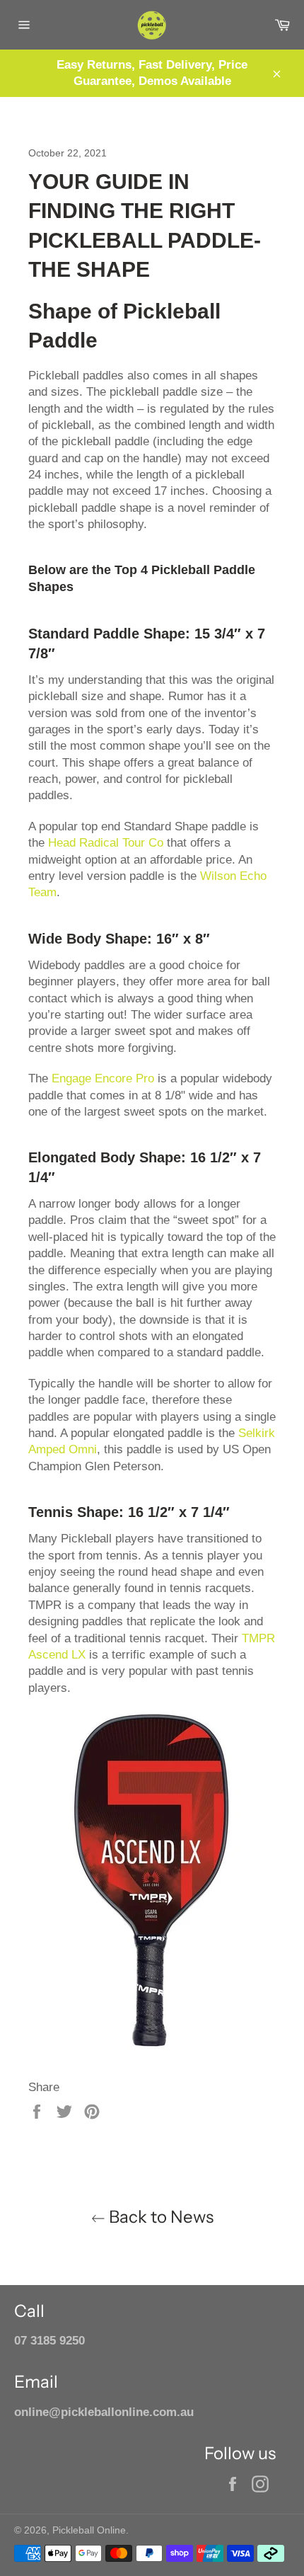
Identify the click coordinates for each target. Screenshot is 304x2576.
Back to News (159, 2217)
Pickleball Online (89, 2530)
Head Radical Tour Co (106, 843)
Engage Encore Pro (103, 1078)
